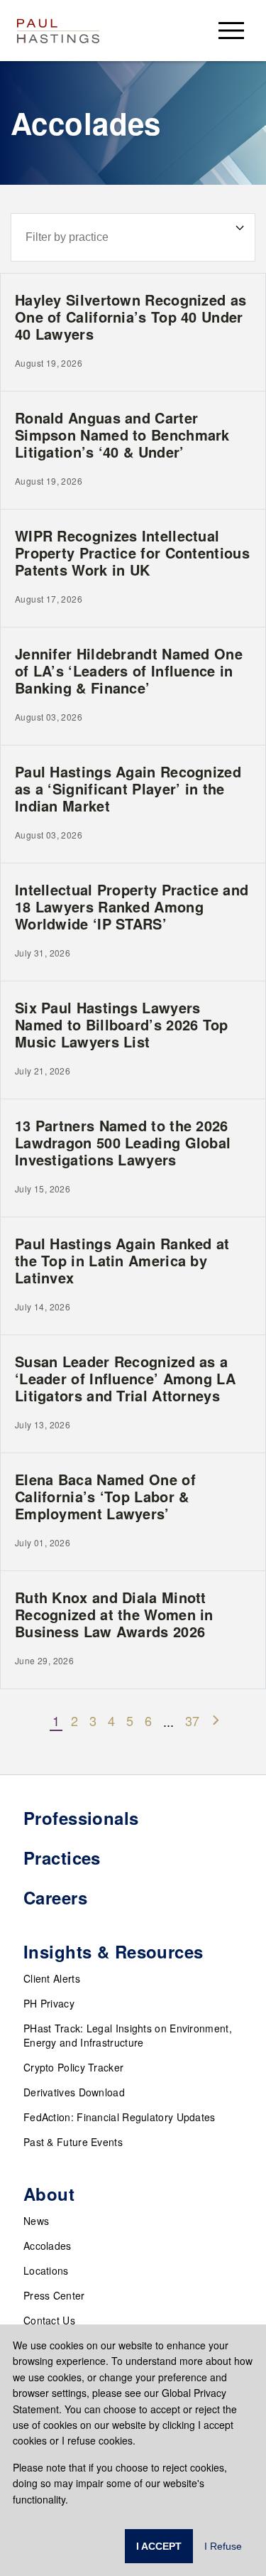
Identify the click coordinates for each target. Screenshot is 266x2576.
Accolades (48, 2246)
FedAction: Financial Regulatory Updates (120, 2117)
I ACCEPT (159, 2546)
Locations (46, 2270)
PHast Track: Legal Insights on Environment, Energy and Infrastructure (128, 2035)
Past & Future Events (73, 2142)
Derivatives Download (74, 2092)
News (36, 2221)
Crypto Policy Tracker (73, 2067)
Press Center (54, 2295)
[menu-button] (231, 30)
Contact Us (49, 2320)
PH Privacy (49, 2003)
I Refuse (223, 2546)
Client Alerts (52, 1978)
